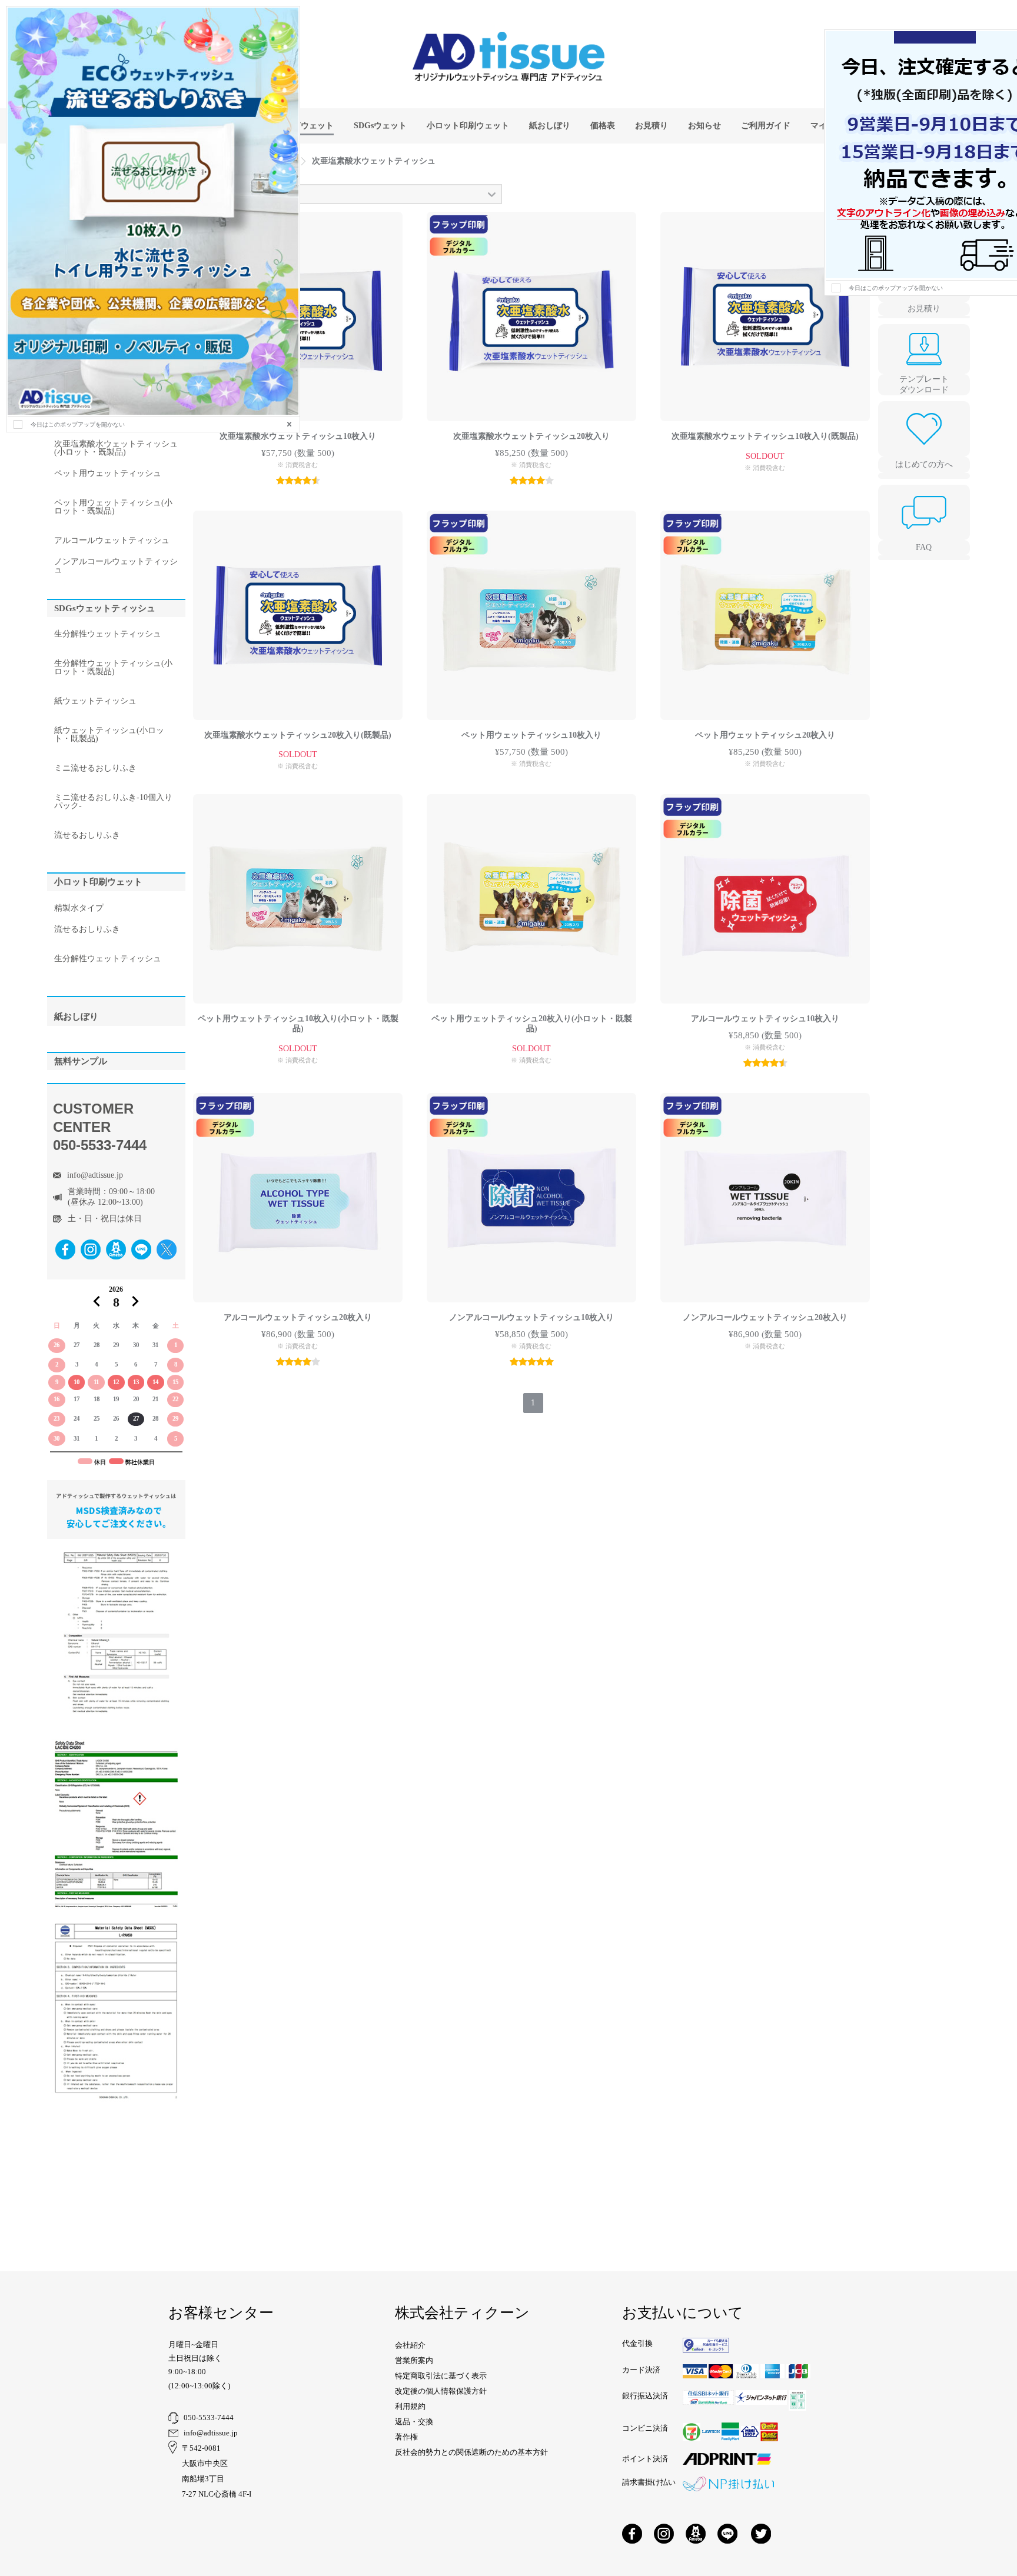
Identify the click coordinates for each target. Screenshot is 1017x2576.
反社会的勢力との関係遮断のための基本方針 (471, 2452)
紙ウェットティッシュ (95, 701)
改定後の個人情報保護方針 (441, 2391)
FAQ (924, 547)
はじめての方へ (924, 464)
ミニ (95, 768)
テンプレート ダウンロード (924, 384)
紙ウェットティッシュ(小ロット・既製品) (109, 735)
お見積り (924, 309)
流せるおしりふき (87, 835)
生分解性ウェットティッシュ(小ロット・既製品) (113, 668)
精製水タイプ (79, 908)
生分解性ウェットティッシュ (108, 634)
